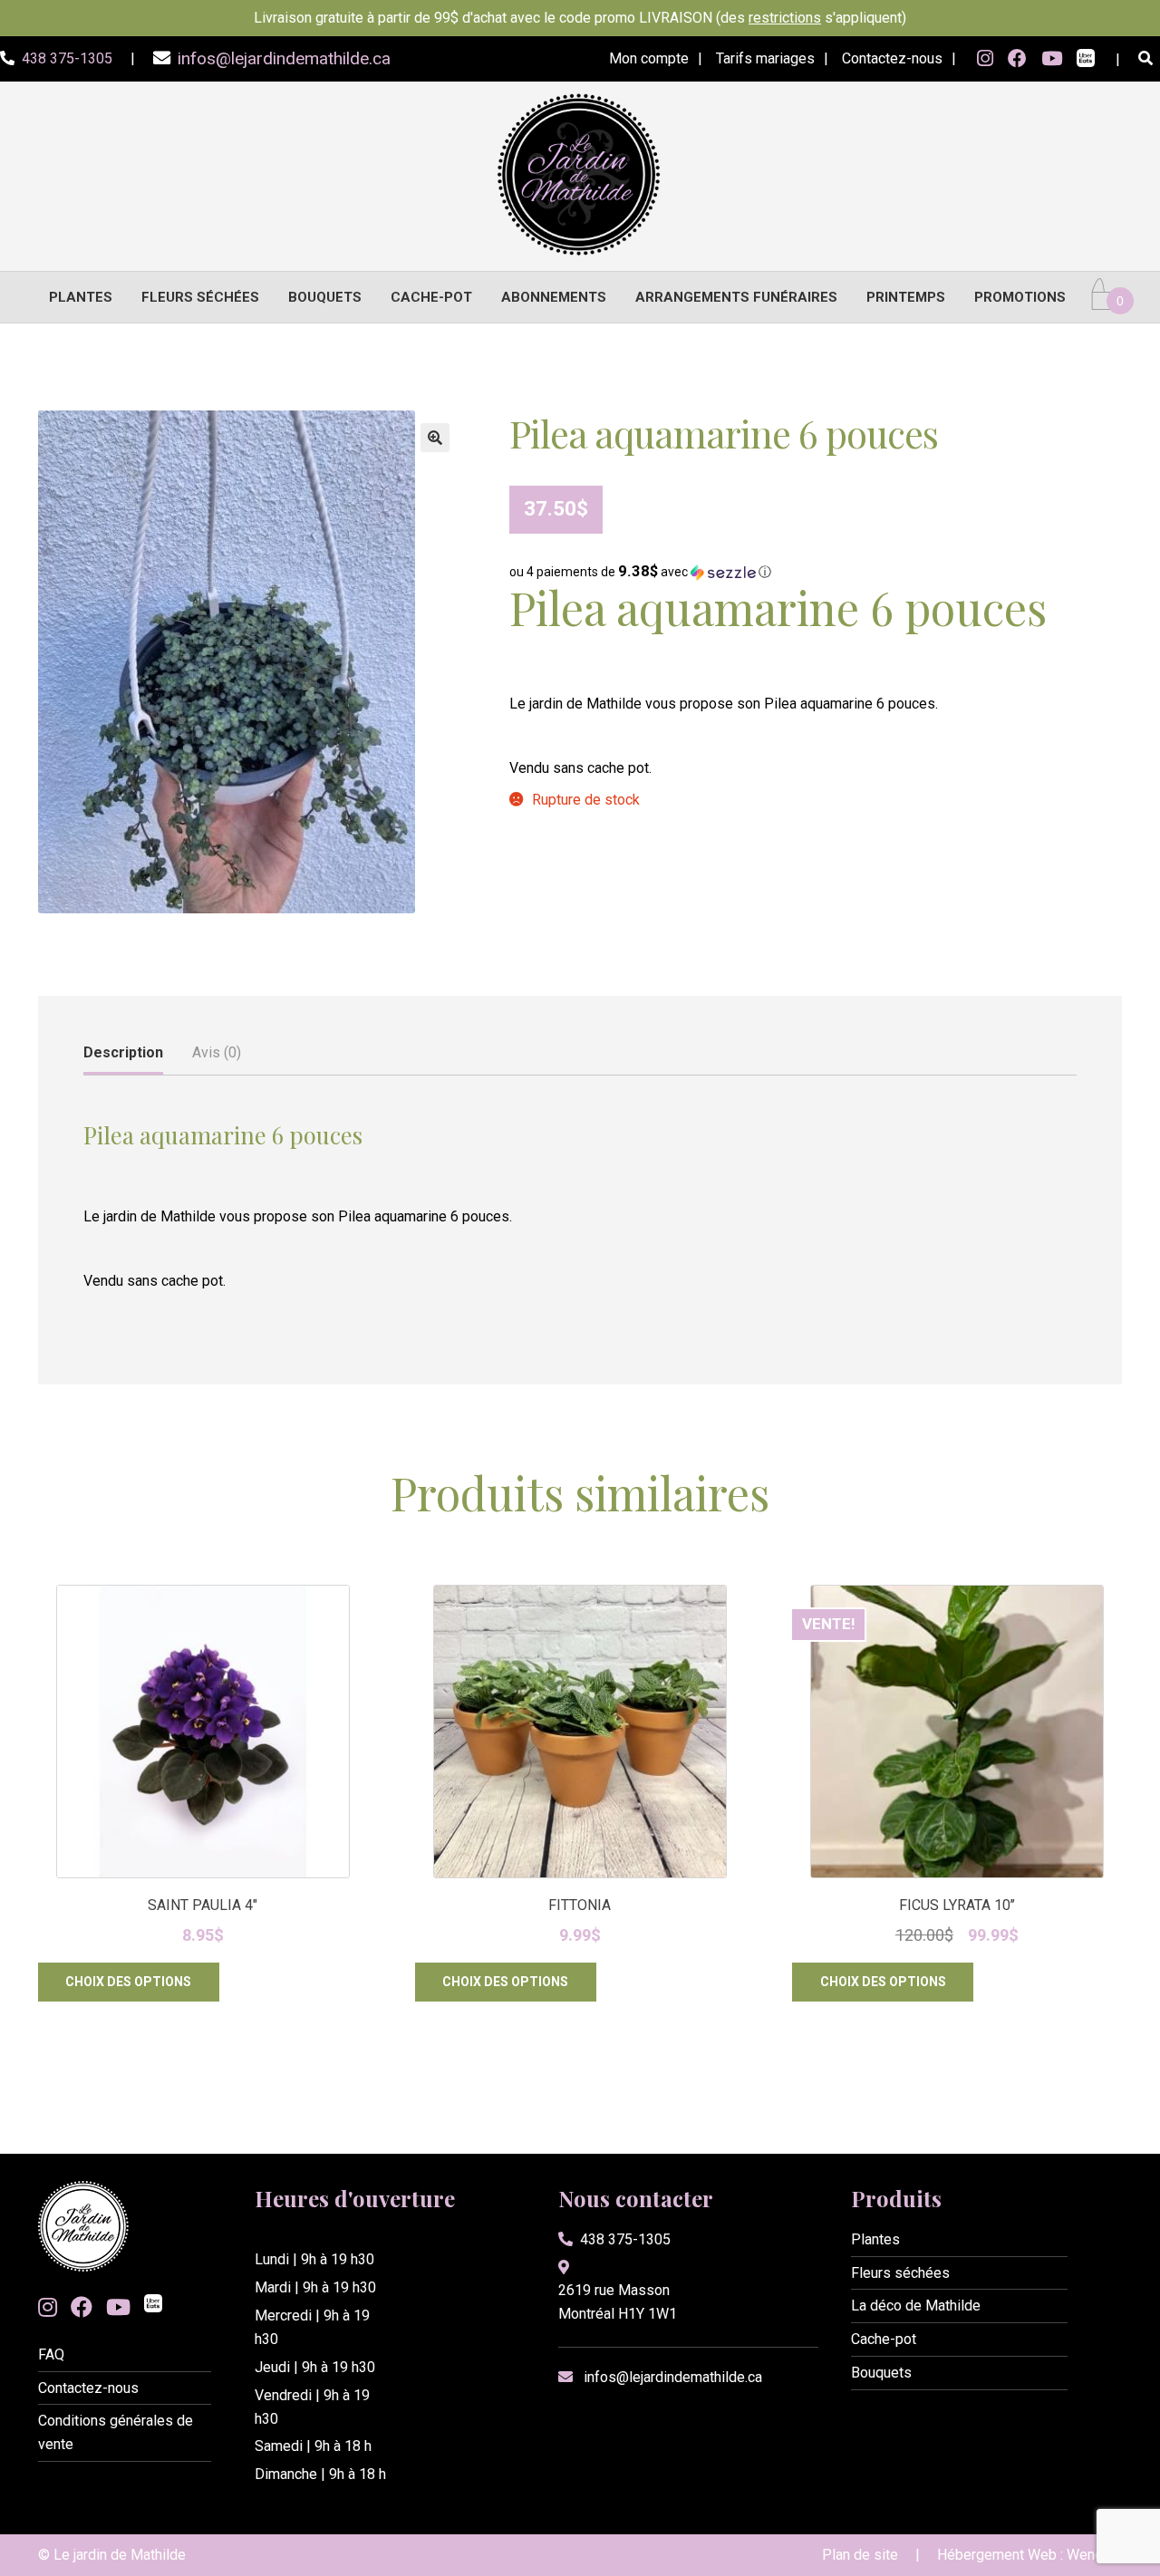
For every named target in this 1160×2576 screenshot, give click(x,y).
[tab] (123, 1054)
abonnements (554, 297)
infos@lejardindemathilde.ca (673, 2377)
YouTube (1052, 59)
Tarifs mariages (765, 58)
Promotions (1020, 297)
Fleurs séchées (200, 297)
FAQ (51, 2354)
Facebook (1017, 59)
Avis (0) (217, 1052)
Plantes (81, 297)
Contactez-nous (892, 58)
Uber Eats (1086, 60)
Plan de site (860, 2555)
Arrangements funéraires (736, 297)
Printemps (906, 297)
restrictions (785, 18)
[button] (435, 438)
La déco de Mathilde (916, 2306)
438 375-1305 (625, 2239)
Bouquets (325, 297)
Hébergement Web (997, 2555)
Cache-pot (431, 297)
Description (123, 1052)
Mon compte (649, 58)
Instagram (985, 59)
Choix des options (128, 1982)
